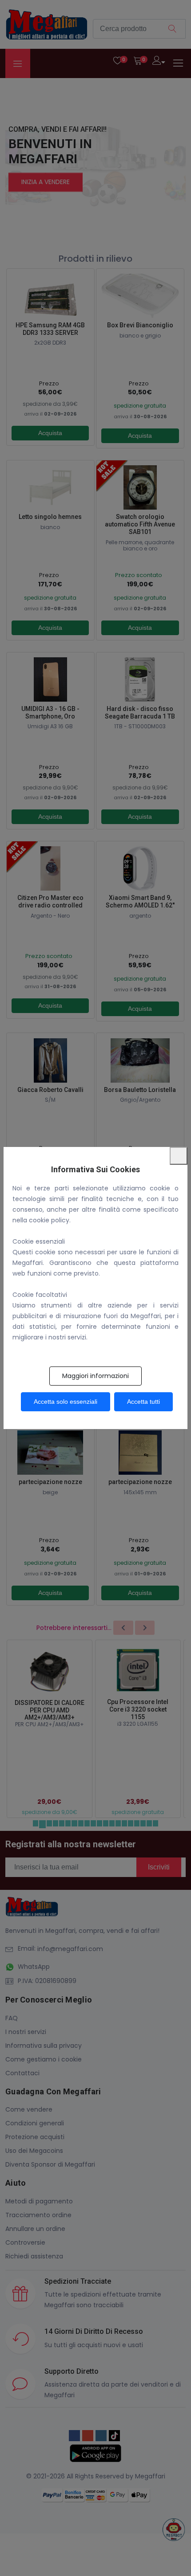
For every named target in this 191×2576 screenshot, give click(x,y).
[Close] (179, 1156)
